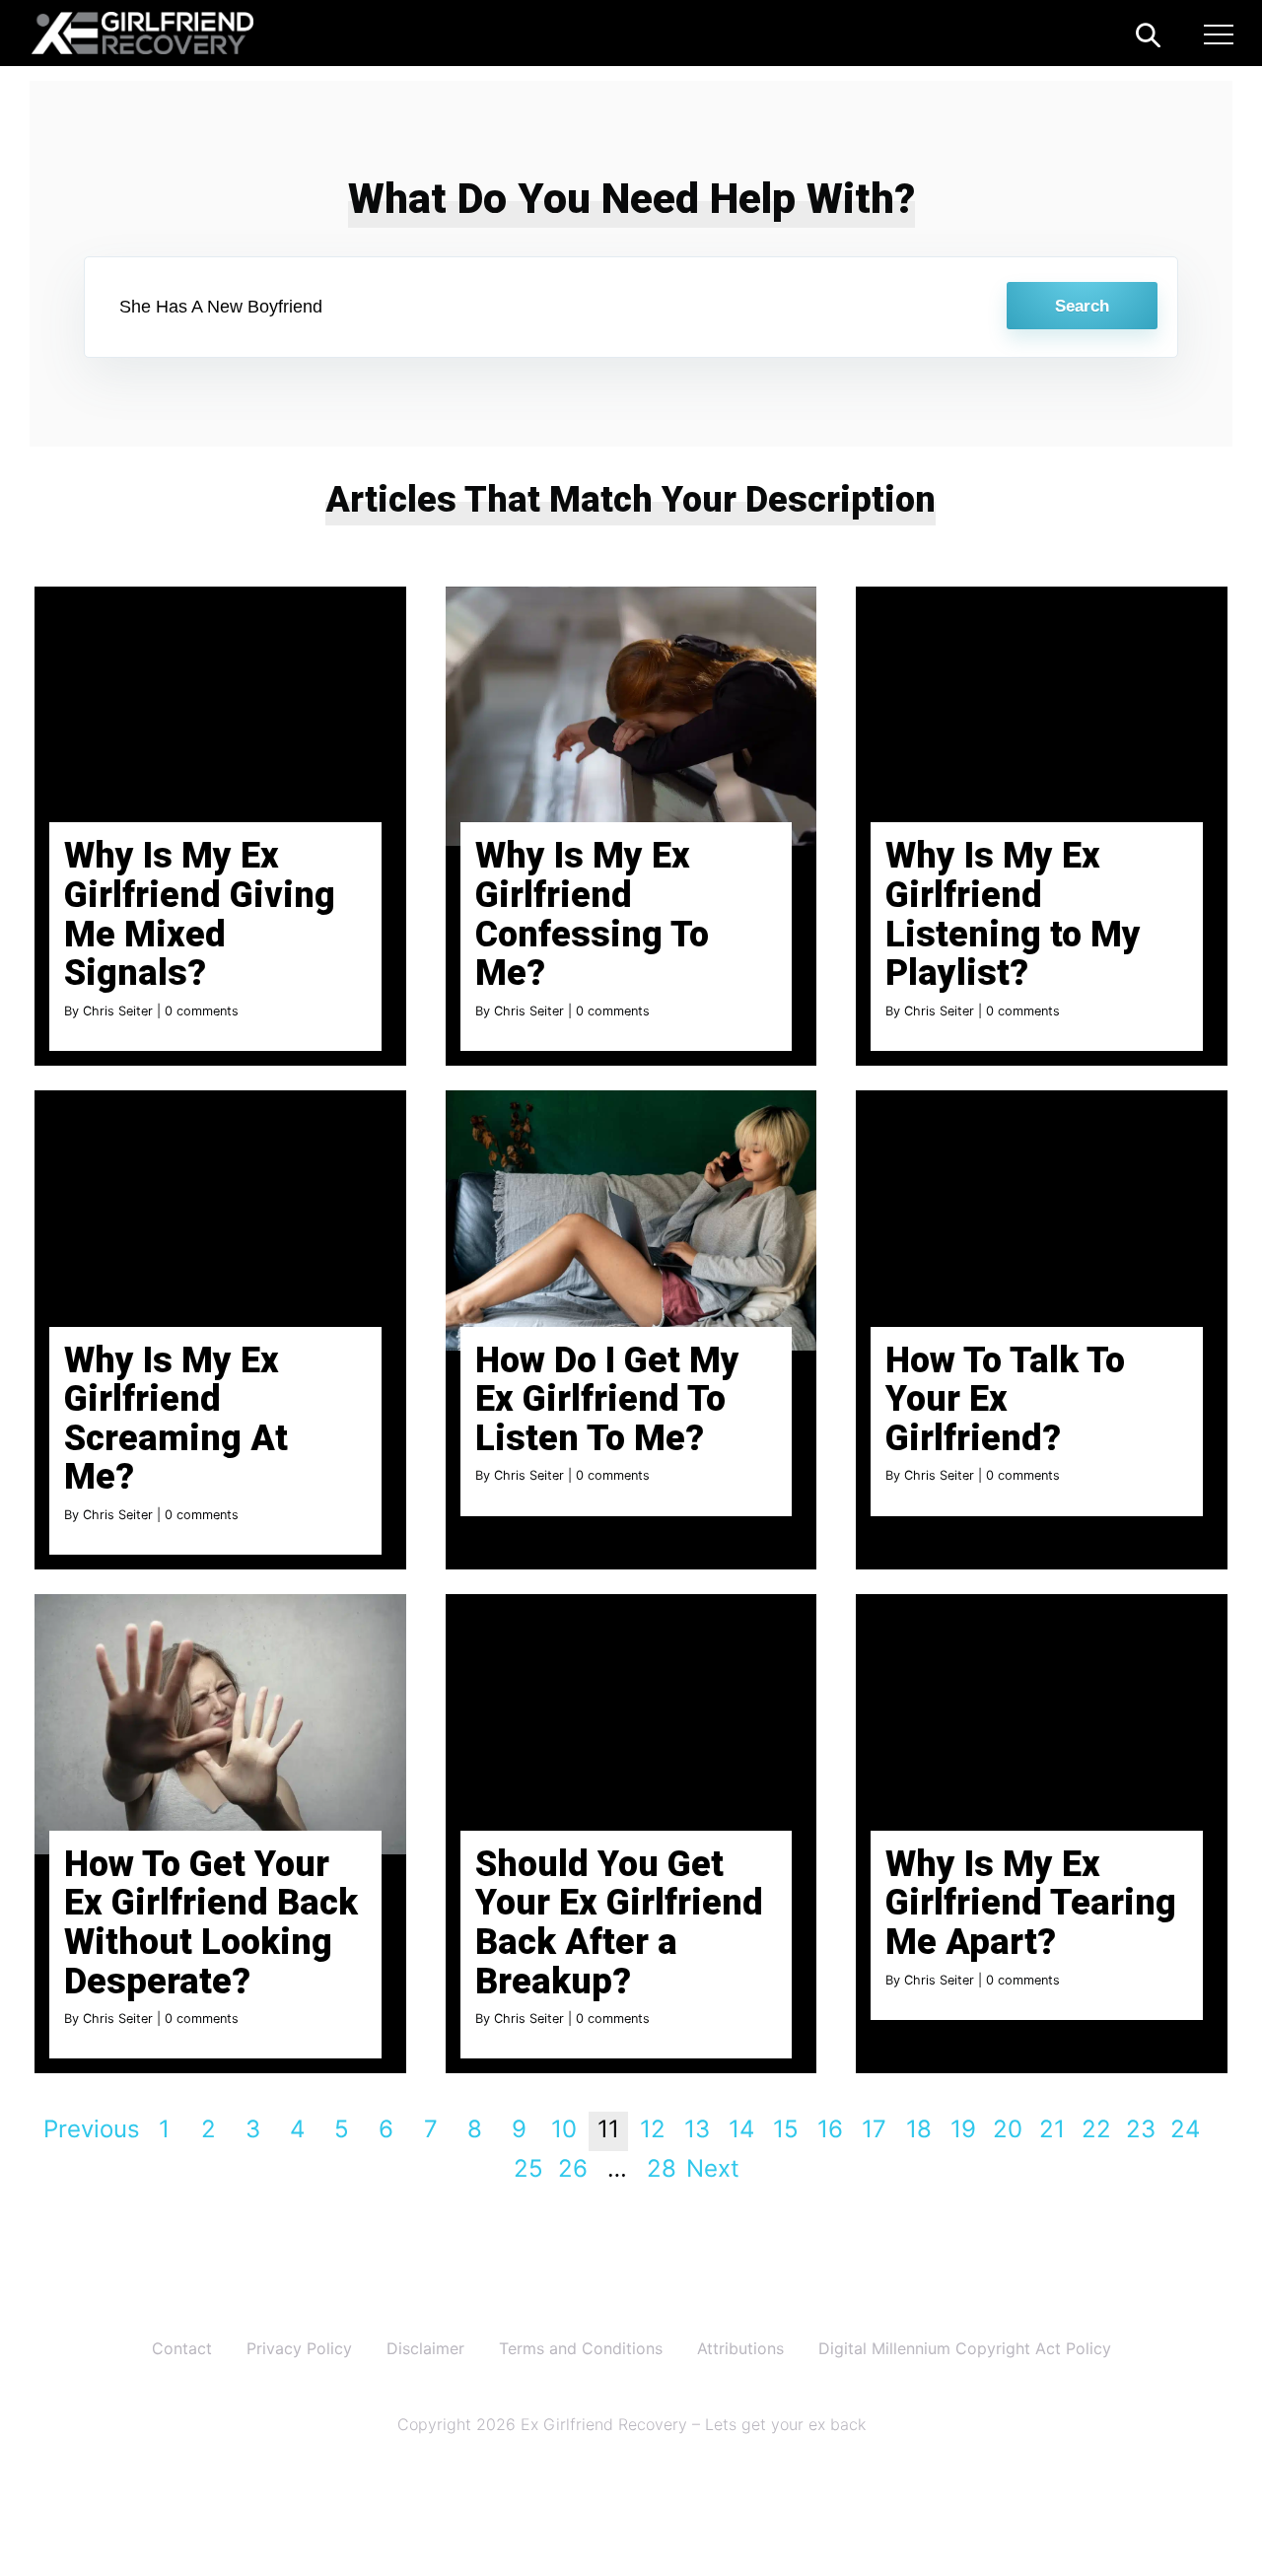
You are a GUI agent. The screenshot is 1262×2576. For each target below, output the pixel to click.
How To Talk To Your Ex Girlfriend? (1005, 1399)
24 (1185, 2129)
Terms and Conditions (581, 2348)
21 (1052, 2129)
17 (874, 2129)
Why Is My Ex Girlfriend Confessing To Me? (592, 914)
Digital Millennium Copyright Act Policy (965, 2348)
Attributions (740, 2348)
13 (697, 2129)
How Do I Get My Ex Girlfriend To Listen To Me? (607, 1399)
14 (741, 2129)
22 (1096, 2129)
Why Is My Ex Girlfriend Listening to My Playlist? (1013, 914)
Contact (182, 2348)
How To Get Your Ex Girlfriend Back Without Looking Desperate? (211, 1923)
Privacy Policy (299, 2348)
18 (919, 2129)
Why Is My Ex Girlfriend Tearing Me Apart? (1031, 1903)
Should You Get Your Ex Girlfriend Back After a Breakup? (619, 1923)
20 (1008, 2129)
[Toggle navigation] (1219, 37)
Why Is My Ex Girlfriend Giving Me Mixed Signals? (200, 914)
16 (830, 2129)
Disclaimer (425, 2348)
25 (528, 2168)
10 (564, 2129)
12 (653, 2129)
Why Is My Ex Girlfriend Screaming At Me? (176, 1419)
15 (786, 2129)
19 (963, 2129)
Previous (92, 2129)
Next (713, 2168)
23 (1141, 2129)
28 (662, 2168)
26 (573, 2168)
